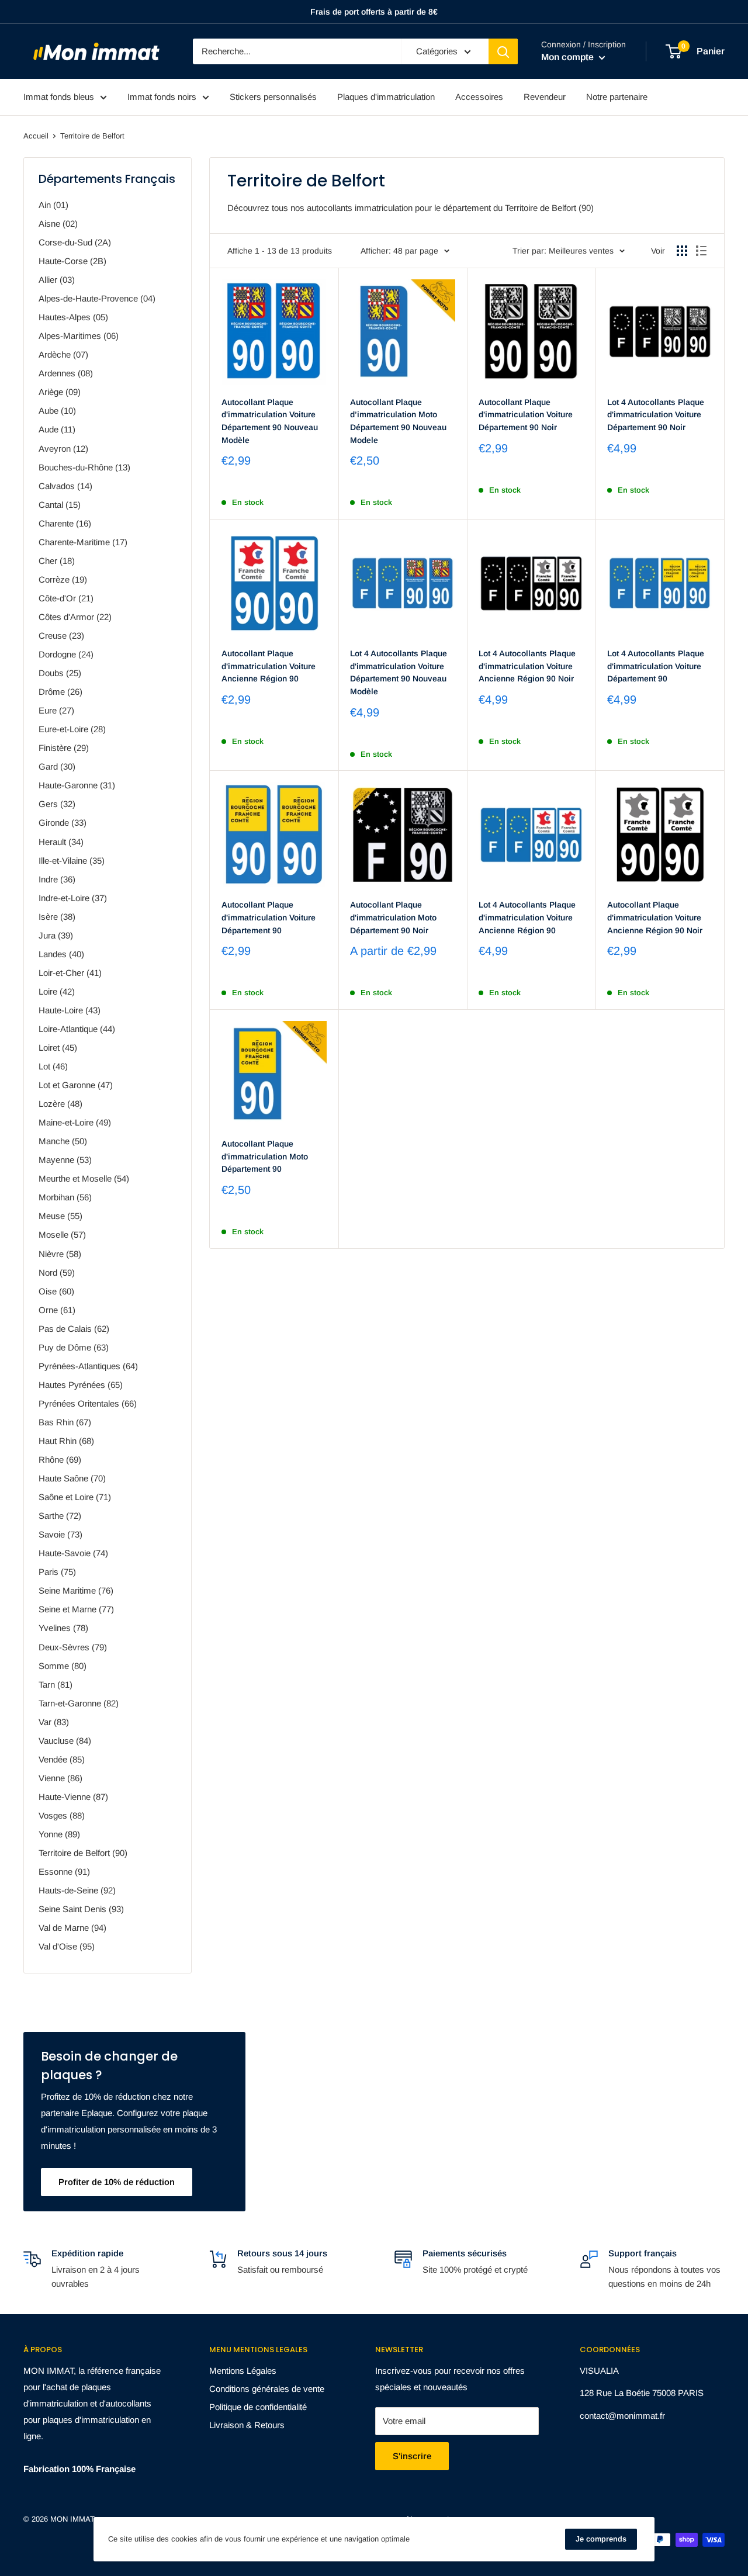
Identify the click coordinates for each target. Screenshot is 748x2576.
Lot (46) (53, 1066)
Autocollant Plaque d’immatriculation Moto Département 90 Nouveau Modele (398, 421)
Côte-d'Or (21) (66, 598)
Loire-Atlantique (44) (77, 1029)
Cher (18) (57, 561)
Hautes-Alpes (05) (73, 317)
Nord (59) (57, 1273)
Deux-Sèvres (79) (73, 1647)
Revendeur (545, 97)
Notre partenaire (617, 97)
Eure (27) (56, 710)
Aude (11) (57, 429)
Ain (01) (53, 205)
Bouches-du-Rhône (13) (84, 467)
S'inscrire (412, 2456)
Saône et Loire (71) (75, 1497)
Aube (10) (57, 411)
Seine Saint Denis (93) (81, 1909)
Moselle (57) (62, 1235)
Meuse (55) (60, 1216)
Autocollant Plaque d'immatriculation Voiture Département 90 (269, 917)
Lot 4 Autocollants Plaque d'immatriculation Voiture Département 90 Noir (656, 415)
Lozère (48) (60, 1104)
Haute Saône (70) (72, 1478)
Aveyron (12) (63, 449)
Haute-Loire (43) (70, 1010)
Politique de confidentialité (258, 2407)
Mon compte (569, 57)
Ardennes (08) (66, 373)
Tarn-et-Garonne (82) (79, 1703)
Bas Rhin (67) (65, 1422)
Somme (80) (63, 1666)
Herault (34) (61, 842)
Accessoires (479, 97)
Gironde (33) (63, 823)
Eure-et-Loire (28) (72, 729)
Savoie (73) (60, 1534)
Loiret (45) (58, 1048)
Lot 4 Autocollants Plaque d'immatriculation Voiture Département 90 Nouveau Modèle (399, 672)
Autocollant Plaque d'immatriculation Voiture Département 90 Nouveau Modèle (270, 421)
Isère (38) (57, 917)
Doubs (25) (60, 673)
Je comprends (601, 2539)
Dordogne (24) (66, 654)
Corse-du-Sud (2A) (75, 242)
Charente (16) (65, 523)
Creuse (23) (61, 636)
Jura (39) (56, 935)
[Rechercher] (503, 51)
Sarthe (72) (60, 1516)
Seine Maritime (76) (76, 1590)
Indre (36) (57, 879)
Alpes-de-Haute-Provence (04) (97, 298)
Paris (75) (57, 1572)
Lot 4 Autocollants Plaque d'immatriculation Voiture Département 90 (656, 666)
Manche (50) (63, 1141)
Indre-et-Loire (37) (73, 898)
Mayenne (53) (65, 1160)
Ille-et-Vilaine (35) (72, 861)
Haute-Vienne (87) (73, 1797)
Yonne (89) (59, 1834)
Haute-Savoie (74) (73, 1553)
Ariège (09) (60, 392)
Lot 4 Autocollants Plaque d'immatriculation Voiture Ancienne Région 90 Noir (527, 666)
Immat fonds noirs (162, 97)
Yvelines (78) (63, 1628)
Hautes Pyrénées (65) (81, 1385)
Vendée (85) (62, 1759)
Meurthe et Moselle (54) (84, 1178)
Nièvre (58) (60, 1254)
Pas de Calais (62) (74, 1329)
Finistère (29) (64, 748)
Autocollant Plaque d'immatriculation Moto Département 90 (265, 1156)
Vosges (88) (62, 1815)
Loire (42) (57, 991)
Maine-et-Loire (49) (75, 1122)
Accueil (36, 136)
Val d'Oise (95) (67, 1946)
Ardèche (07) (63, 354)
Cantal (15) (60, 505)
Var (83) (54, 1722)
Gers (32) (57, 804)
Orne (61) (57, 1310)
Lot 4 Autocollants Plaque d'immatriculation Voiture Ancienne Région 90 (527, 917)
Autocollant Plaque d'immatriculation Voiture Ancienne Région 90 (269, 666)
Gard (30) (57, 766)
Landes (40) (61, 954)
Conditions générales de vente (267, 2389)
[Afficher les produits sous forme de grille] (682, 251)
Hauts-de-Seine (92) (77, 1890)
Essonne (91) (64, 1872)
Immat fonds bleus (59, 97)
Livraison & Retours (247, 2425)
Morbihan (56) (65, 1197)
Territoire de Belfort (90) (83, 1853)
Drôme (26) (60, 692)
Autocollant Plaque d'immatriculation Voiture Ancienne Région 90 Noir (655, 917)
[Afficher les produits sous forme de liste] (701, 251)
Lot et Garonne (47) (76, 1085)
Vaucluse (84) (65, 1741)
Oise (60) (56, 1291)
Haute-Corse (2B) (72, 261)
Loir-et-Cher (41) (70, 973)
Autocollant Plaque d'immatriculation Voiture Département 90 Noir (526, 415)
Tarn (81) (56, 1685)
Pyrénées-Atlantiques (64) (88, 1366)
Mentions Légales (243, 2371)
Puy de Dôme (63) (74, 1347)
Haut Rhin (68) (66, 1441)
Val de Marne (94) (72, 1928)
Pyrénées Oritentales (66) (88, 1403)
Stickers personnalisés (273, 97)
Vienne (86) (60, 1778)
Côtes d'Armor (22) (75, 617)
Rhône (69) (60, 1460)
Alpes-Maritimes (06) (79, 336)
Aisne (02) (58, 224)
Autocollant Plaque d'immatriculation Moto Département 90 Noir (393, 917)
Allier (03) (57, 280)
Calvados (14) (65, 486)
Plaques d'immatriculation (386, 97)
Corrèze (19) (63, 579)
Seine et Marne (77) (76, 1609)
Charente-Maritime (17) (83, 542)
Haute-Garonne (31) (77, 785)
